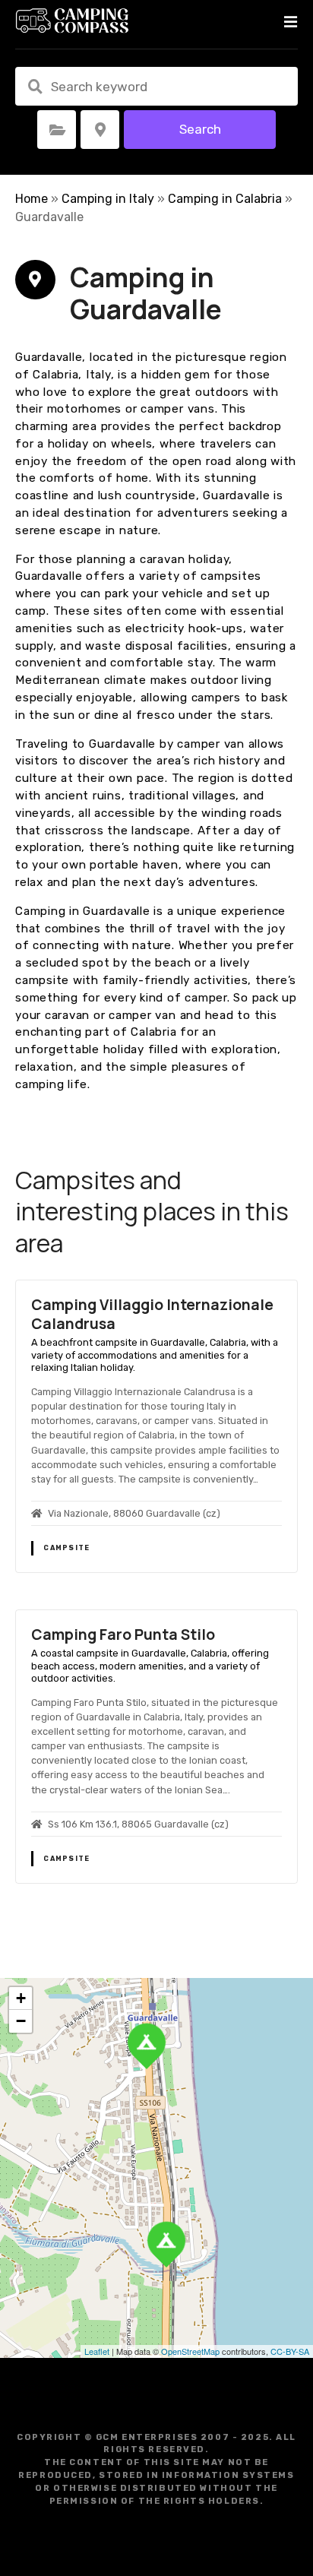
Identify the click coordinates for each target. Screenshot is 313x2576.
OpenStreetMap (190, 2351)
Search (200, 129)
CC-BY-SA (290, 2351)
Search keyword (35, 87)
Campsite (66, 1548)
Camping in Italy (108, 199)
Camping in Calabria (225, 199)
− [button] (21, 2021)
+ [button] (21, 1998)
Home (32, 199)
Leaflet (97, 2351)
